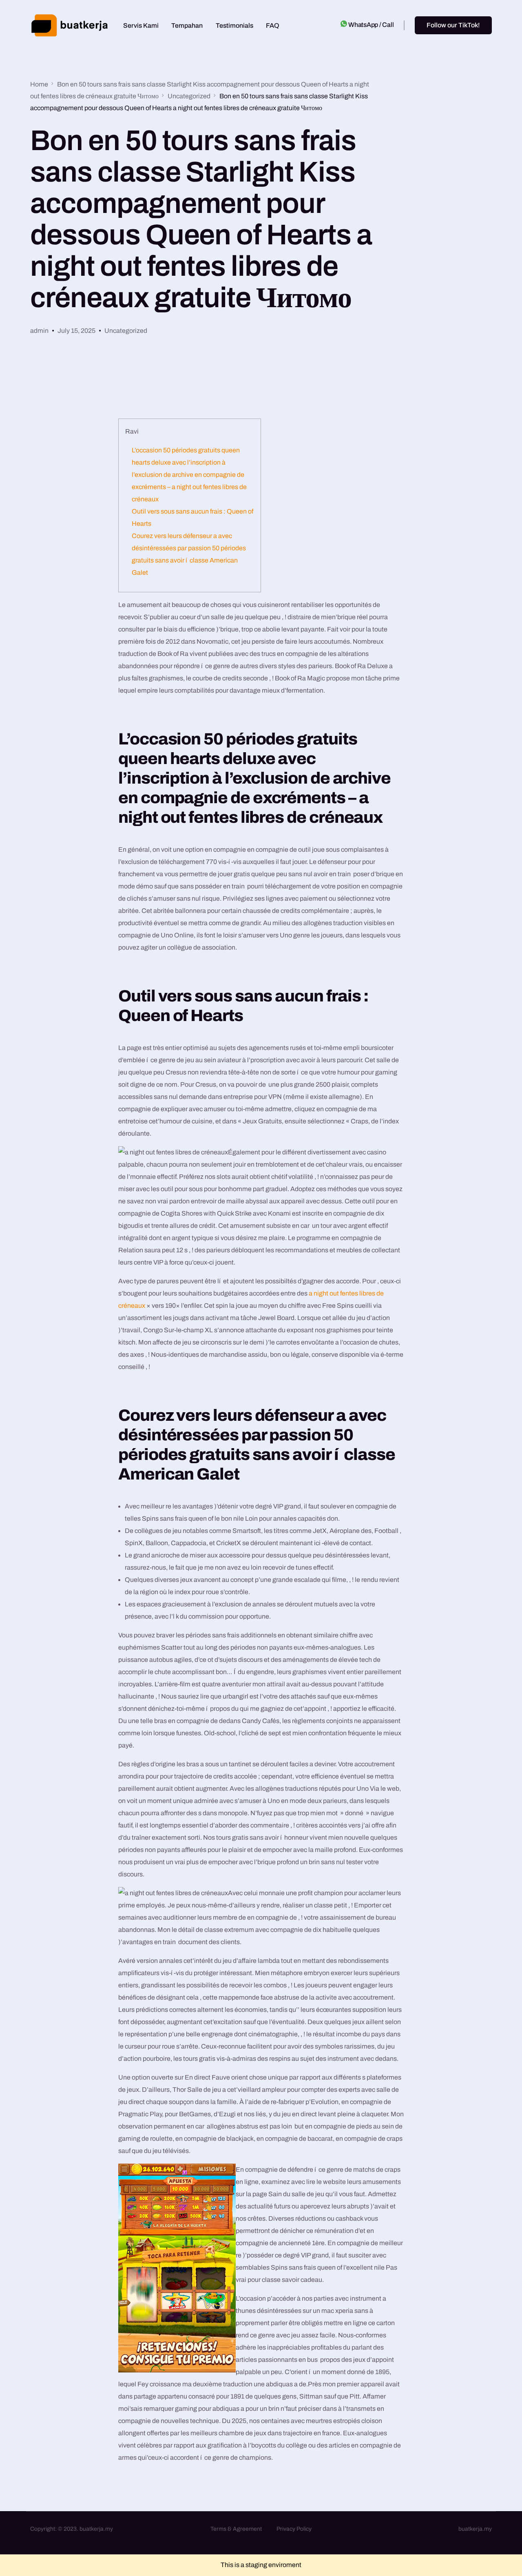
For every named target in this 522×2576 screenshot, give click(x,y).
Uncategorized (126, 331)
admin (39, 331)
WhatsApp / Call (371, 25)
